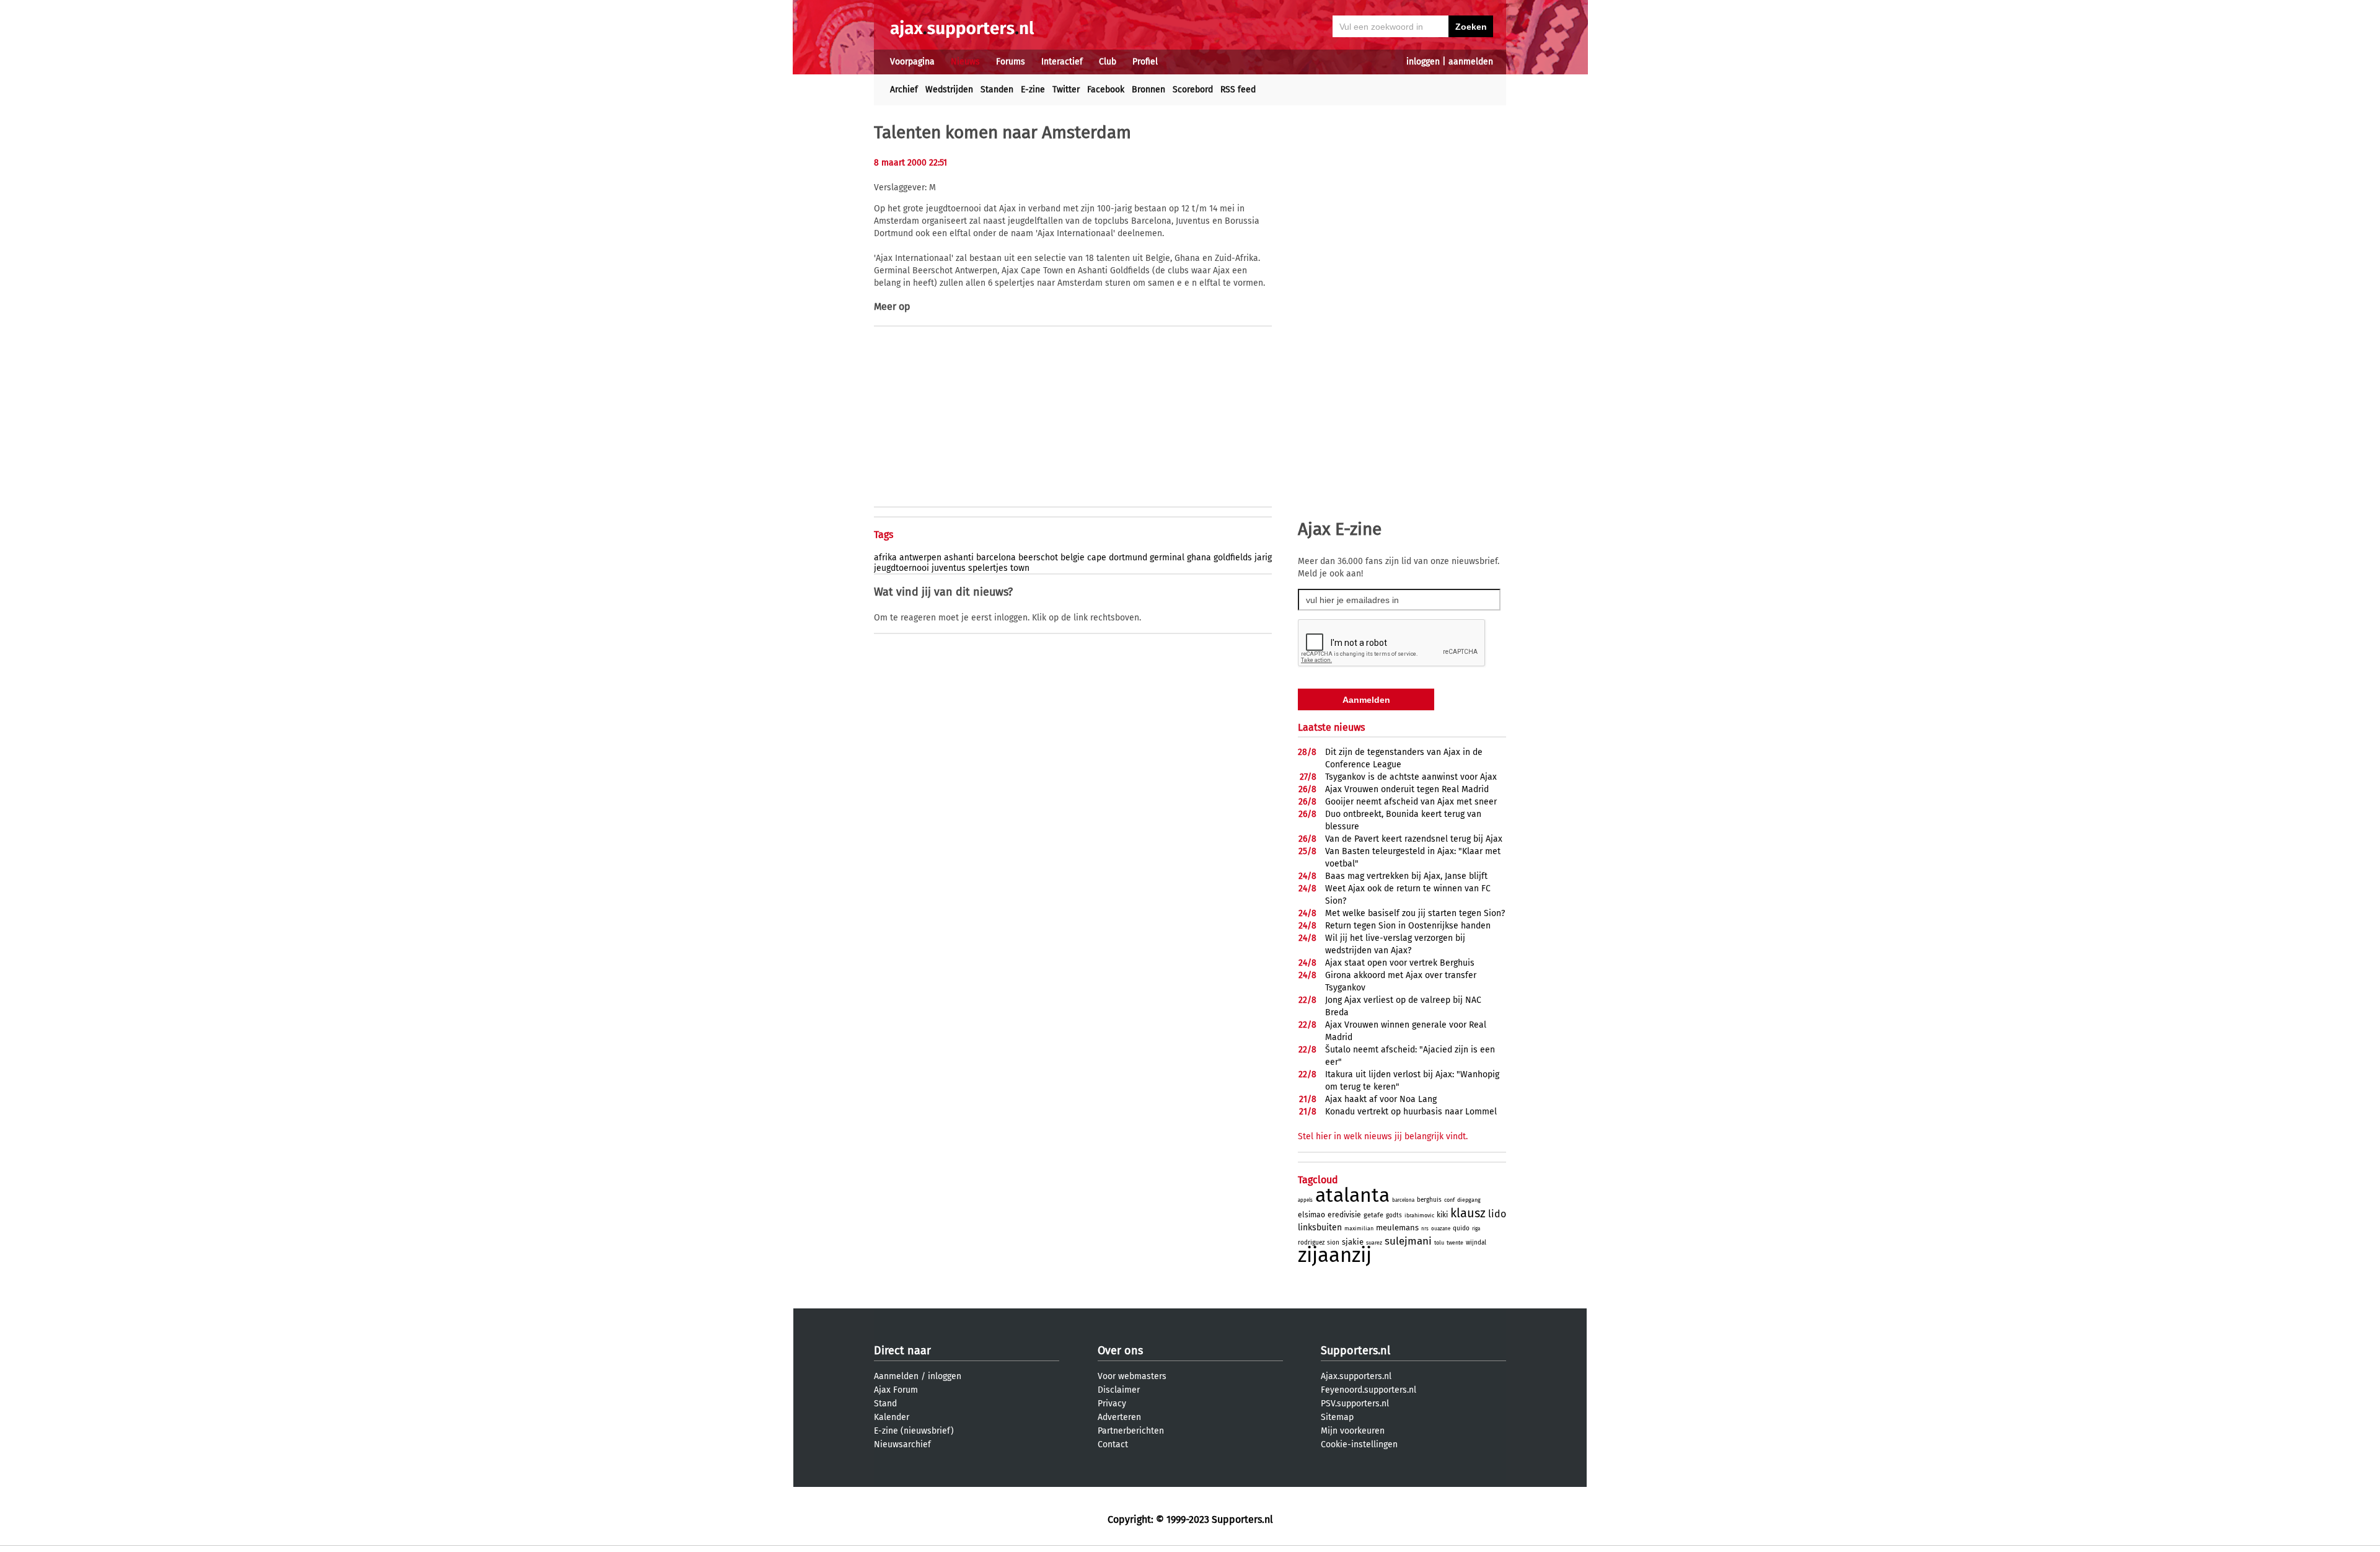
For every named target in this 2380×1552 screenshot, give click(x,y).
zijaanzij (1335, 1255)
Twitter (1066, 90)
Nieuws (965, 62)
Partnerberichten (1131, 1431)
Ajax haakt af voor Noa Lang (1381, 1099)
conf (1449, 1200)
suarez (1374, 1243)
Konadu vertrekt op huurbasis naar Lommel (1411, 1112)
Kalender (892, 1417)
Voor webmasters (1132, 1376)
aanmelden (1471, 62)
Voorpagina (912, 62)
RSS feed (1238, 90)
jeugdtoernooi (901, 568)
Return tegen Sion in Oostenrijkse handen (1408, 926)
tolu (1439, 1243)
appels (1305, 1200)
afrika (885, 558)
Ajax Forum (896, 1390)
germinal (1167, 558)
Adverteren (1119, 1417)
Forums (1011, 62)
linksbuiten (1320, 1228)
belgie (1073, 558)
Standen (997, 90)
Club (1108, 62)
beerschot (1038, 558)
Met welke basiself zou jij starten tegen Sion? (1415, 913)
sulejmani (1408, 1241)
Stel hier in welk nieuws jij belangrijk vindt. (1383, 1136)
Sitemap (1337, 1417)
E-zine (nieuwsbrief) (914, 1431)
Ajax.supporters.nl (1356, 1376)
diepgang (1469, 1200)
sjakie (1353, 1242)
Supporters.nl (1355, 1351)
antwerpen (920, 558)
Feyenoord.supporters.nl (1368, 1390)
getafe (1373, 1215)
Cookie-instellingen (1359, 1444)
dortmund (1128, 558)
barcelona (996, 558)
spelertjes (988, 568)
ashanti (959, 558)
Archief (904, 90)
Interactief (1062, 62)
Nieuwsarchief (902, 1444)
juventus (949, 568)
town (1020, 568)
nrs (1425, 1229)
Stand (885, 1404)
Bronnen (1148, 90)
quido (1461, 1228)
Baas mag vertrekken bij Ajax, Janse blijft (1406, 876)
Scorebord (1193, 90)
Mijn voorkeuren (1353, 1431)
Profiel (1145, 62)
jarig (1263, 558)
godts (1394, 1215)
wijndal (1476, 1243)
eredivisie (1344, 1215)
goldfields (1233, 558)
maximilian (1359, 1228)
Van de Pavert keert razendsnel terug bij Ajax (1414, 839)
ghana (1199, 558)
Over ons (1120, 1351)
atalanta (1352, 1195)
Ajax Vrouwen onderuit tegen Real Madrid (1407, 789)
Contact (1113, 1444)
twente (1455, 1243)
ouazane (1441, 1229)
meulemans (1397, 1228)
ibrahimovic (1419, 1215)
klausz (1468, 1213)
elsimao (1311, 1215)
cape (1097, 558)
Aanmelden (896, 1376)
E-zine (1033, 90)
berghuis (1429, 1200)
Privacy (1112, 1404)
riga (1476, 1229)
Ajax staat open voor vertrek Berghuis (1400, 963)
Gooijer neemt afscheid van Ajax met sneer (1411, 802)
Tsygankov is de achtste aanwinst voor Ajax (1411, 777)
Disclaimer (1119, 1390)
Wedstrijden (949, 90)
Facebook (1106, 90)
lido (1497, 1214)
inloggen (1423, 62)
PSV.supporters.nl (1355, 1404)
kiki (1442, 1215)
